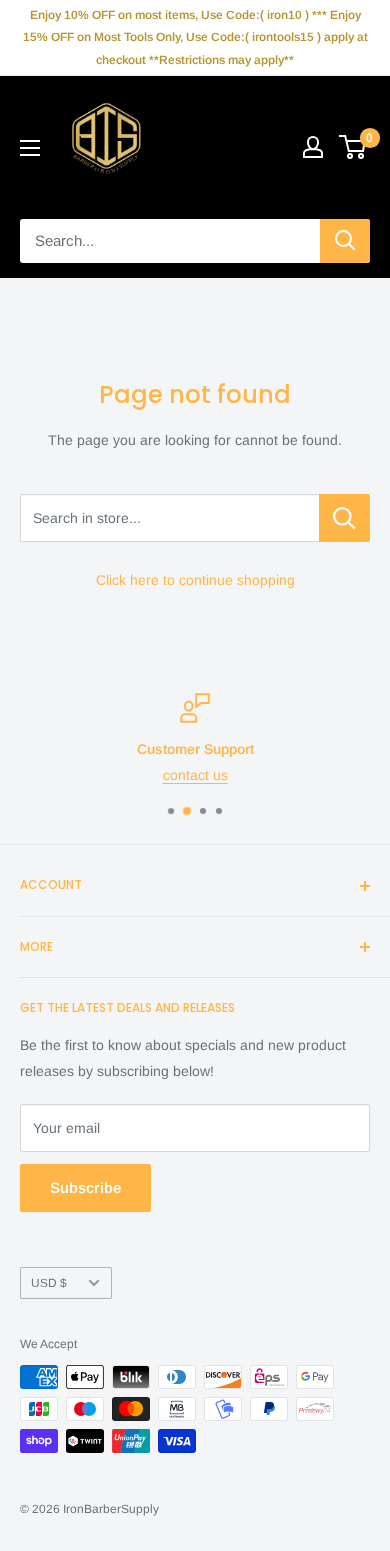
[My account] (313, 147)
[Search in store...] (344, 518)
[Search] (345, 241)
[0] (353, 147)
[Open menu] (30, 148)
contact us (195, 775)
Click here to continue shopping (195, 580)
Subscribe (85, 1187)
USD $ (49, 1283)
